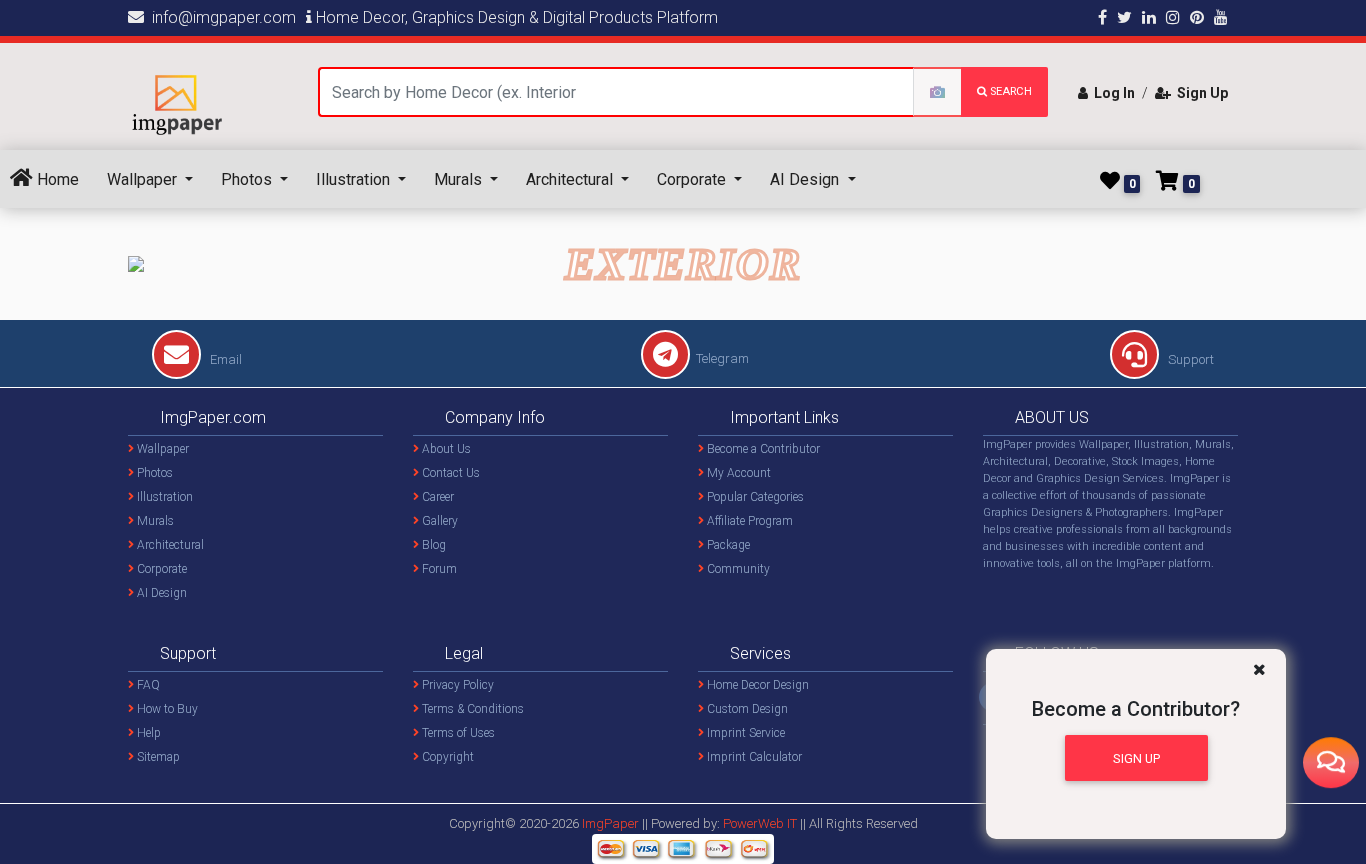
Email (224, 359)
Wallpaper (144, 179)
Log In (1111, 93)
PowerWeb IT (761, 823)
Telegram (722, 358)
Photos (248, 179)
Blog (432, 545)
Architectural (571, 179)
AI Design (806, 179)
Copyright (446, 757)
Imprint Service (744, 733)
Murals (460, 179)
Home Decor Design (756, 685)
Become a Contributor (762, 449)
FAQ (147, 685)
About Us (445, 449)
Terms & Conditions (471, 709)
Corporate (693, 179)
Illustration (355, 179)
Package (727, 545)
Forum (438, 569)
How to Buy (166, 709)
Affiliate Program (748, 521)
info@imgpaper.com (220, 17)
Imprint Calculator (753, 757)
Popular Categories (754, 497)
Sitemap (157, 757)
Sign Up (1199, 93)
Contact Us (449, 473)
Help (147, 733)
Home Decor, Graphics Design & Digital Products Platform (515, 17)
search (1009, 91)
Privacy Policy (456, 685)
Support (1189, 359)
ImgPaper (610, 823)
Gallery (438, 521)
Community (737, 569)
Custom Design (746, 709)
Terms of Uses (457, 733)
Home (56, 179)
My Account (737, 473)
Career (436, 497)
